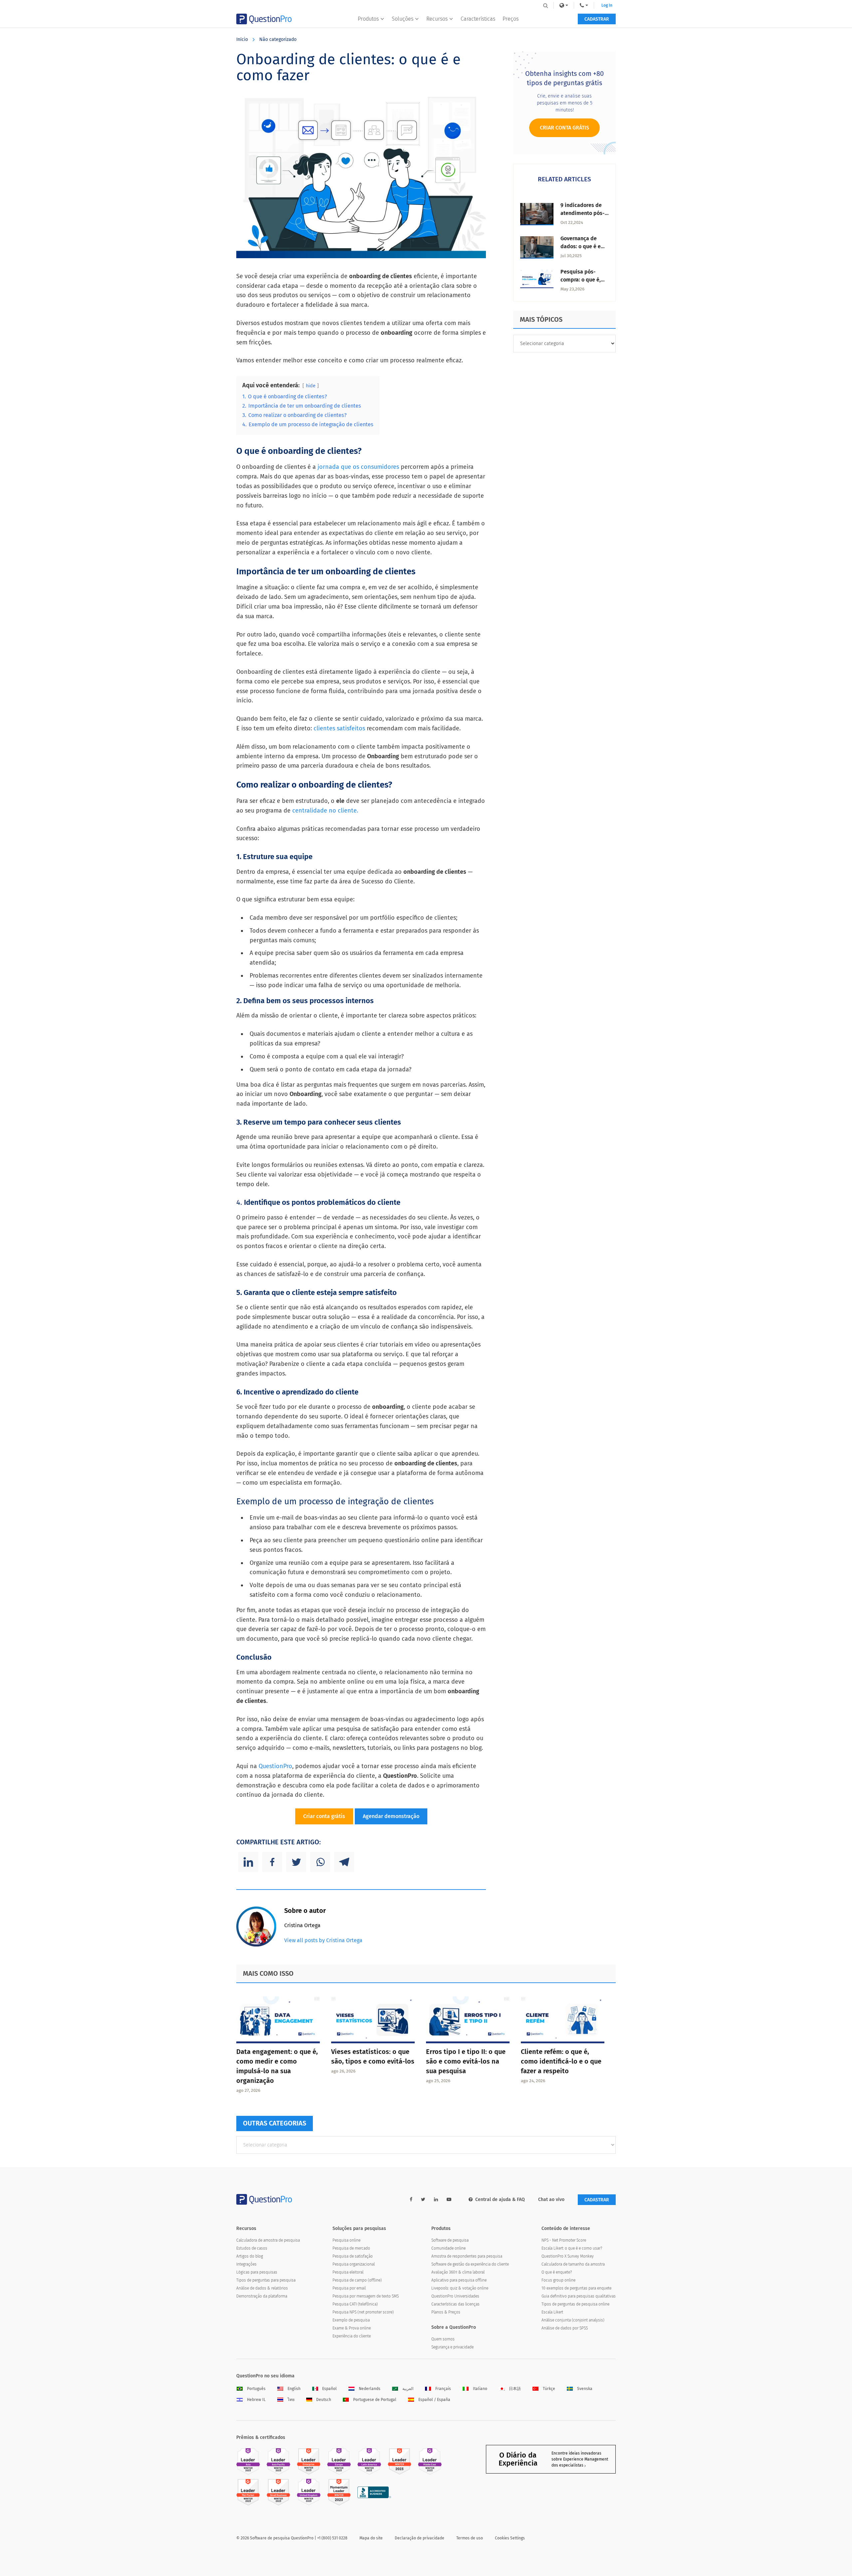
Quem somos (443, 2339)
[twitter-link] (423, 2200)
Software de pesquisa (450, 2240)
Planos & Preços (446, 2312)
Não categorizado (278, 39)
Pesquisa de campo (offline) (357, 2280)
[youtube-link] (449, 2200)
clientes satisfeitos (340, 728)
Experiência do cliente (352, 2336)
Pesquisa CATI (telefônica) (355, 2304)
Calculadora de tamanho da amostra (573, 2264)
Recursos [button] (437, 19)
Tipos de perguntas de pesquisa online (575, 2304)
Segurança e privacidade (452, 2347)
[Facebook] (272, 1862)
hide (311, 386)
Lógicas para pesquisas (257, 2272)
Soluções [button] (403, 19)
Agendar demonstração (391, 1816)
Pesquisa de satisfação (353, 2256)
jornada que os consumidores (358, 467)
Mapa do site (371, 2538)
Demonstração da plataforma (262, 2296)
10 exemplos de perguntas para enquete (576, 2288)
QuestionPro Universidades (455, 2296)
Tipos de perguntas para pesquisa (266, 2280)
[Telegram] (344, 1862)
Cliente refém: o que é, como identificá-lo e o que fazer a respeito (561, 2061)
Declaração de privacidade (420, 2538)
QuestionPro (275, 1766)
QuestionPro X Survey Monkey (568, 2256)
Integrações (246, 2264)
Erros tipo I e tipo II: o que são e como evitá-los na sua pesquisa (466, 2061)
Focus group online (558, 2280)
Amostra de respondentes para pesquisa (467, 2256)
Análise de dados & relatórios (262, 2288)
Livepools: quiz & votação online (460, 2288)
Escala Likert (552, 2312)
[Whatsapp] (320, 1862)
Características (478, 19)
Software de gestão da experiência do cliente (470, 2264)
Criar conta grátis (324, 1816)
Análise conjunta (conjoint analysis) (573, 2320)
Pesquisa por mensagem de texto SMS (366, 2296)
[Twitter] (296, 1862)
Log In (607, 5)
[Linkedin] (248, 1862)
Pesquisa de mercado (351, 2248)
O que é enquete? (557, 2272)
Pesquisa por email (349, 2288)
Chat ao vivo (551, 2200)
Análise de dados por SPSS (565, 2328)
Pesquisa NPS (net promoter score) (363, 2312)
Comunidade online (448, 2248)
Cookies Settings (510, 2538)
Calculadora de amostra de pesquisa (268, 2240)
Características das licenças (455, 2304)
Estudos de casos (252, 2248)
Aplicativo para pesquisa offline (459, 2280)
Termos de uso (470, 2538)
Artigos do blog (250, 2256)
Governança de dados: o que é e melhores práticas (583, 246)
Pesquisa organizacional (354, 2264)
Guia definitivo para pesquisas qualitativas (579, 2296)
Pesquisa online (346, 2240)
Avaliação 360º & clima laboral (458, 2272)
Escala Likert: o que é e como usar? (572, 2248)
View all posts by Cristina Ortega (323, 1940)
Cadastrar (597, 19)
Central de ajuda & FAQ (500, 2200)
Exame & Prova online (352, 2328)
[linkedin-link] (436, 2200)
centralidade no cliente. (324, 811)
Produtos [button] (368, 19)
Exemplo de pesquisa (351, 2320)
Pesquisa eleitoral (348, 2272)
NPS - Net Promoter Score (564, 2240)
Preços (511, 19)
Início (242, 39)
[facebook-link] (411, 2200)
